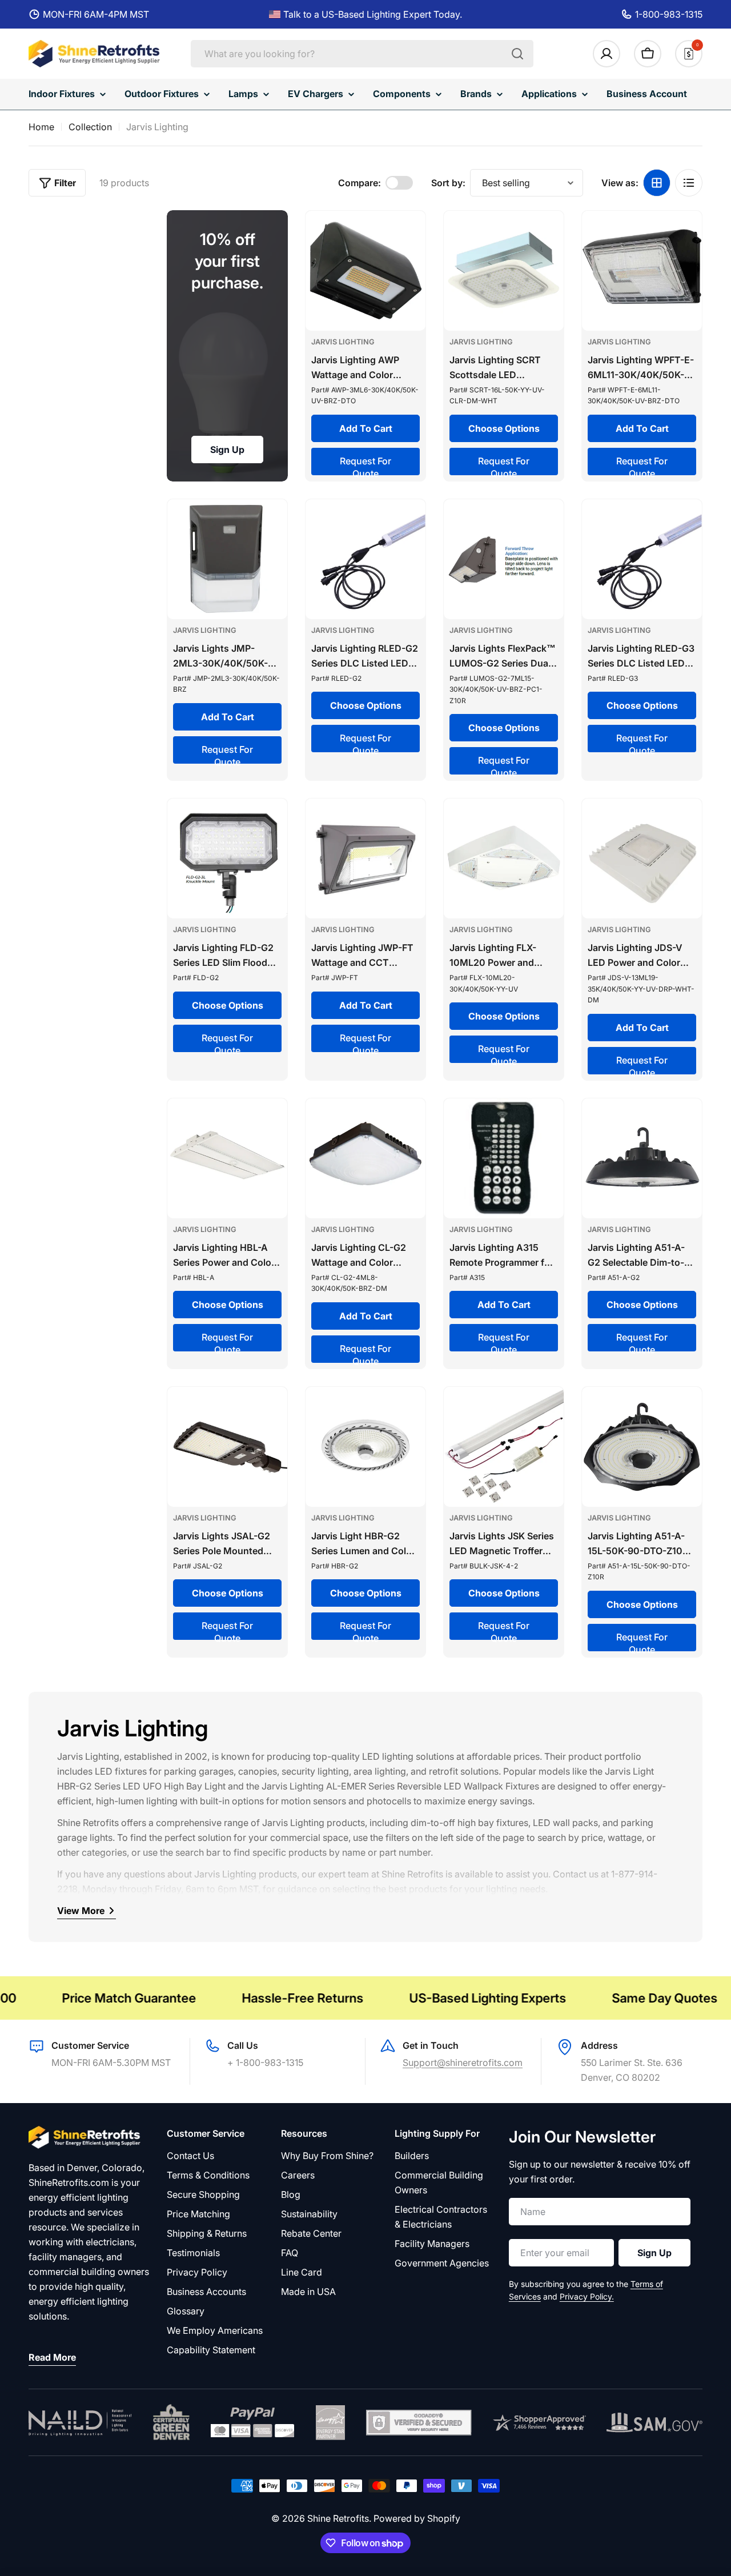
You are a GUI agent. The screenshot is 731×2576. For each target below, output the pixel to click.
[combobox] (362, 54)
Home (41, 127)
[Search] (517, 54)
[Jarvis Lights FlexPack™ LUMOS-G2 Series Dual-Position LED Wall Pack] (504, 559)
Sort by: (448, 183)
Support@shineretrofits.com (463, 2063)
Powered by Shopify (417, 2518)
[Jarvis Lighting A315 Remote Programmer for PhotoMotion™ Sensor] (504, 1158)
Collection (90, 127)
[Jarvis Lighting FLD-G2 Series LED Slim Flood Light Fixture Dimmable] (227, 858)
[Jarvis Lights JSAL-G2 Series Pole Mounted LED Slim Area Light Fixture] (227, 1447)
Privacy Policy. (587, 2296)
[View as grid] (657, 183)
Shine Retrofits (338, 2518)
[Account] (607, 54)
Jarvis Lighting (343, 342)
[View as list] (689, 183)
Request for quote (365, 465)
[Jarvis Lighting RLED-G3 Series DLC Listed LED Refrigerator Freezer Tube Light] (642, 559)
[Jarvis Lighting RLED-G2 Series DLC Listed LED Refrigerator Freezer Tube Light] (365, 559)
